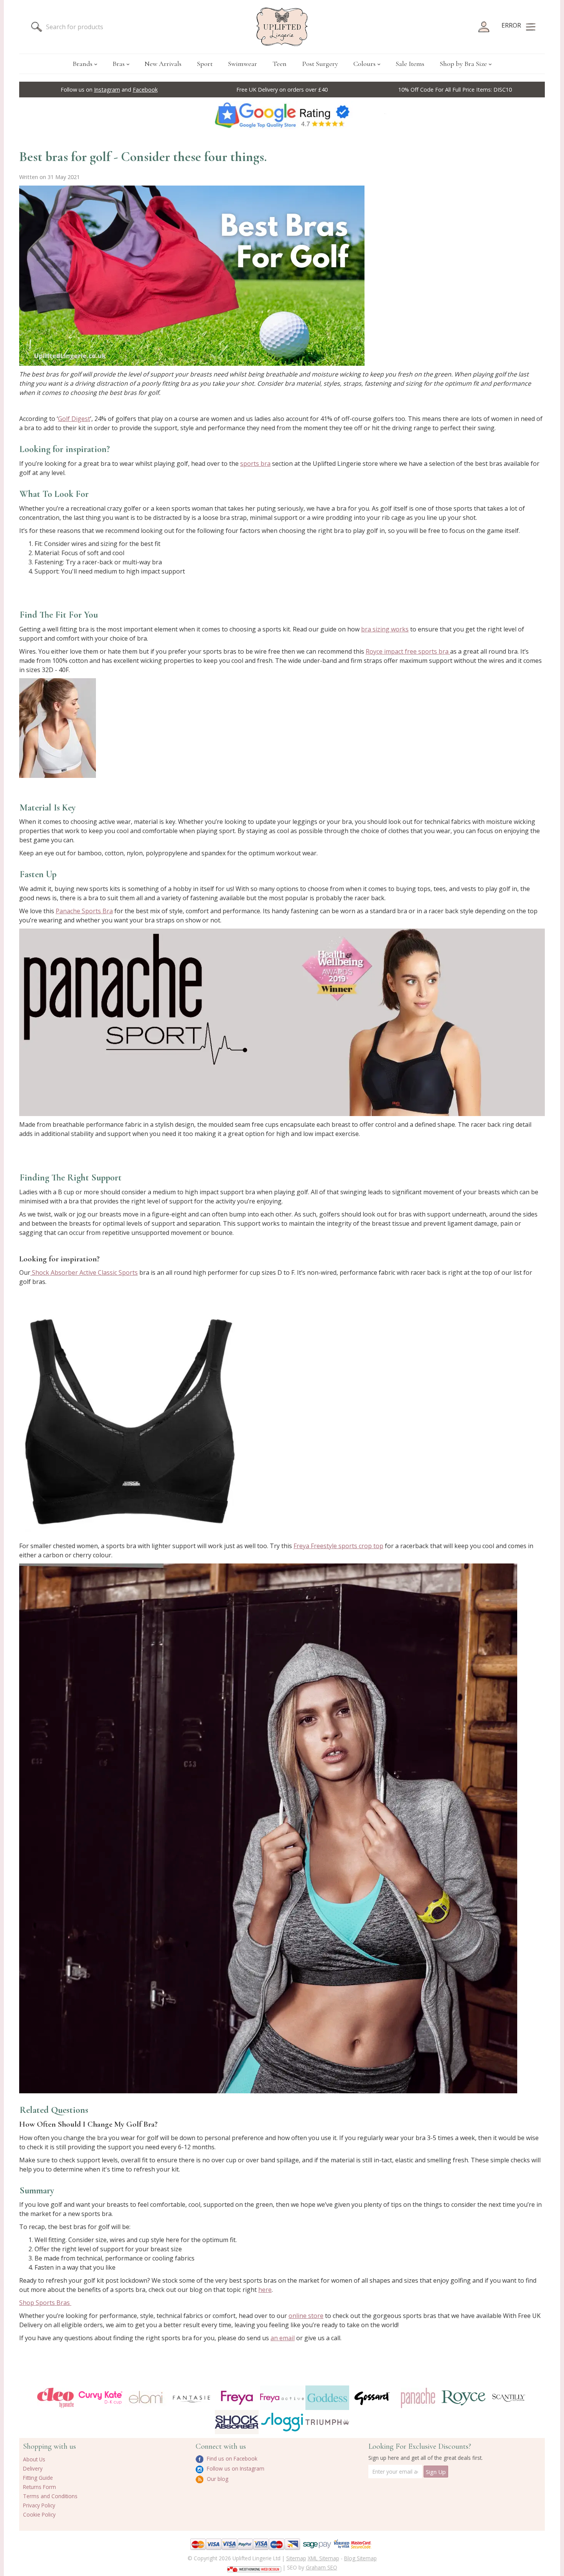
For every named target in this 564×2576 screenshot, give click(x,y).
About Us (34, 2459)
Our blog (217, 2479)
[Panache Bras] (418, 2398)
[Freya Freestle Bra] (268, 1828)
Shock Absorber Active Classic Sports (84, 1272)
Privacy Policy (39, 2505)
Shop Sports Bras (45, 2303)
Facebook (145, 90)
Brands (82, 64)
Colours (364, 64)
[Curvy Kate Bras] (101, 2398)
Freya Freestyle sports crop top (338, 1546)
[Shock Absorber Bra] (133, 1413)
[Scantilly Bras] (509, 2398)
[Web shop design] (254, 2567)
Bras (119, 64)
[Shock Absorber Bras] (237, 2422)
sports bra (255, 464)
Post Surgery (320, 64)
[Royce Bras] (463, 2398)
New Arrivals (163, 64)
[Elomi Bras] (146, 2398)
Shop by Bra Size (463, 64)
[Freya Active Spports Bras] (282, 2398)
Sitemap (296, 2558)
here (265, 2290)
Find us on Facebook (231, 2458)
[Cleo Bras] (55, 2398)
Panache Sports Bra (84, 911)
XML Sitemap (323, 2558)
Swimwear (242, 64)
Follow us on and (109, 90)
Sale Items (410, 64)
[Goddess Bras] (327, 2398)
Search (36, 27)
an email (283, 2338)
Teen (280, 64)
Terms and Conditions (50, 2496)
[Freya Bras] (237, 2398)
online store (306, 2316)
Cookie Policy (39, 2514)
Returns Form (40, 2487)
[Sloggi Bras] (282, 2422)
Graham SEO (322, 2567)
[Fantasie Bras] (191, 2398)
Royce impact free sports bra (408, 651)
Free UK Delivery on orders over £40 (282, 90)
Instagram (107, 90)
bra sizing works (385, 629)
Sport (205, 64)
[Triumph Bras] (327, 2421)
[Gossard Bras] (373, 2398)
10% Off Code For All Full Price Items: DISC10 (455, 90)
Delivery (33, 2468)
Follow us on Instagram (235, 2468)
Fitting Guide (38, 2478)
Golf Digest (74, 419)
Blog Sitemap (360, 2558)
